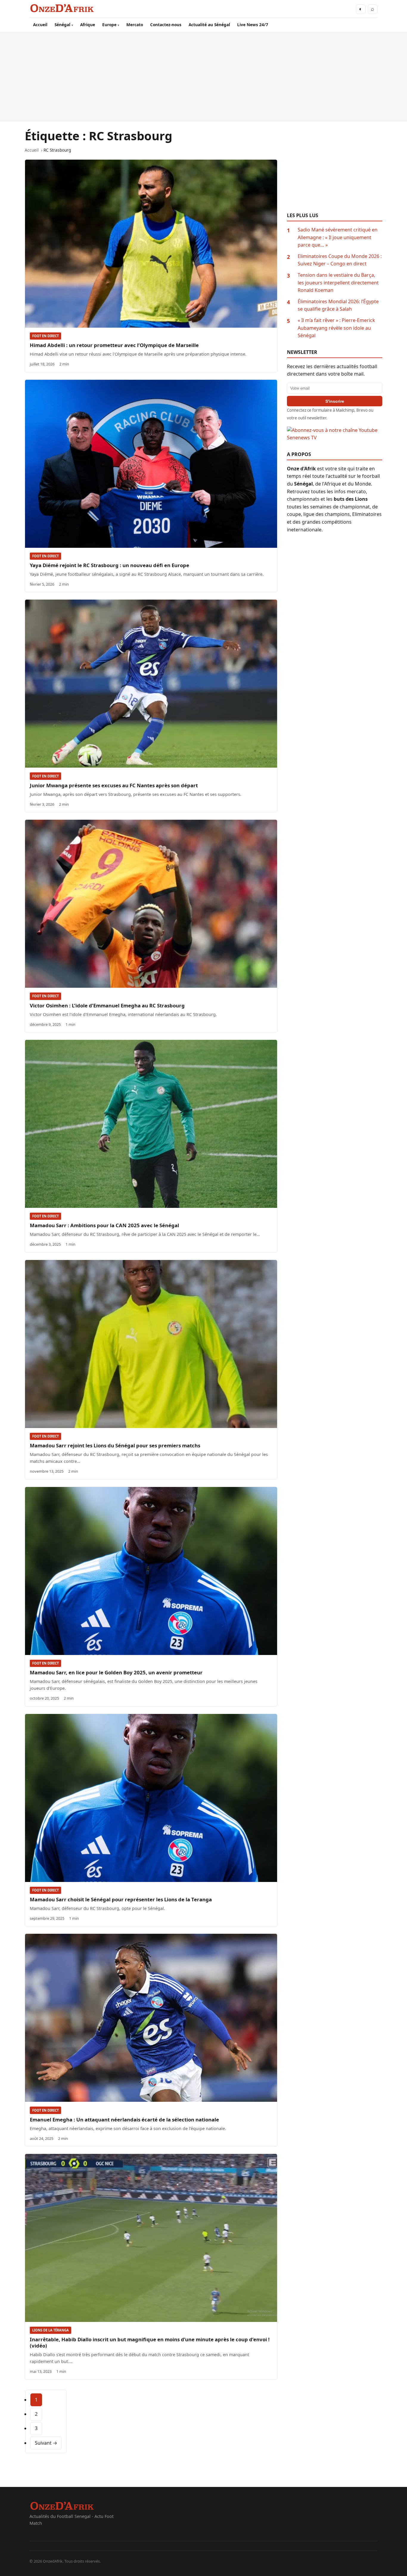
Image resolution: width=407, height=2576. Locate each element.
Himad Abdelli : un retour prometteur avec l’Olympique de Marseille (114, 345)
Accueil (40, 25)
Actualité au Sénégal (209, 25)
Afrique (88, 25)
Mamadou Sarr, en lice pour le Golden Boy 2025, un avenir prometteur (116, 1672)
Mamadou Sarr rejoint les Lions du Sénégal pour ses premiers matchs (115, 1445)
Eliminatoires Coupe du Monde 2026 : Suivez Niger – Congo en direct (340, 260)
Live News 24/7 (253, 25)
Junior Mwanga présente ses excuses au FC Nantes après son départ (114, 785)
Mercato (135, 25)
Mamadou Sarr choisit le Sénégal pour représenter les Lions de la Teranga (121, 1899)
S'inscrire (335, 401)
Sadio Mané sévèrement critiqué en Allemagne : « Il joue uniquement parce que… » (338, 237)
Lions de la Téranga (51, 2330)
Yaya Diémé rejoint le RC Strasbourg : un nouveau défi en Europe (109, 565)
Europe (109, 25)
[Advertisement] (203, 77)
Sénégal (62, 25)
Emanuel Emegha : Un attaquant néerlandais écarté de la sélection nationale (124, 2120)
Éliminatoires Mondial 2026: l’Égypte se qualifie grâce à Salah (338, 305)
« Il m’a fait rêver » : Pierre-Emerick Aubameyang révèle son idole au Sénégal (336, 328)
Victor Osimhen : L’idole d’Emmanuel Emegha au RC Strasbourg (107, 1005)
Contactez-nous (166, 25)
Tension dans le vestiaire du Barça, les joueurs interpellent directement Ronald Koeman (338, 283)
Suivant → (46, 2443)
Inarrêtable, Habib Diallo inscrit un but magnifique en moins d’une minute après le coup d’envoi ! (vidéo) (150, 2342)
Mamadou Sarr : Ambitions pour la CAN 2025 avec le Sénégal (104, 1225)
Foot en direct (45, 336)
